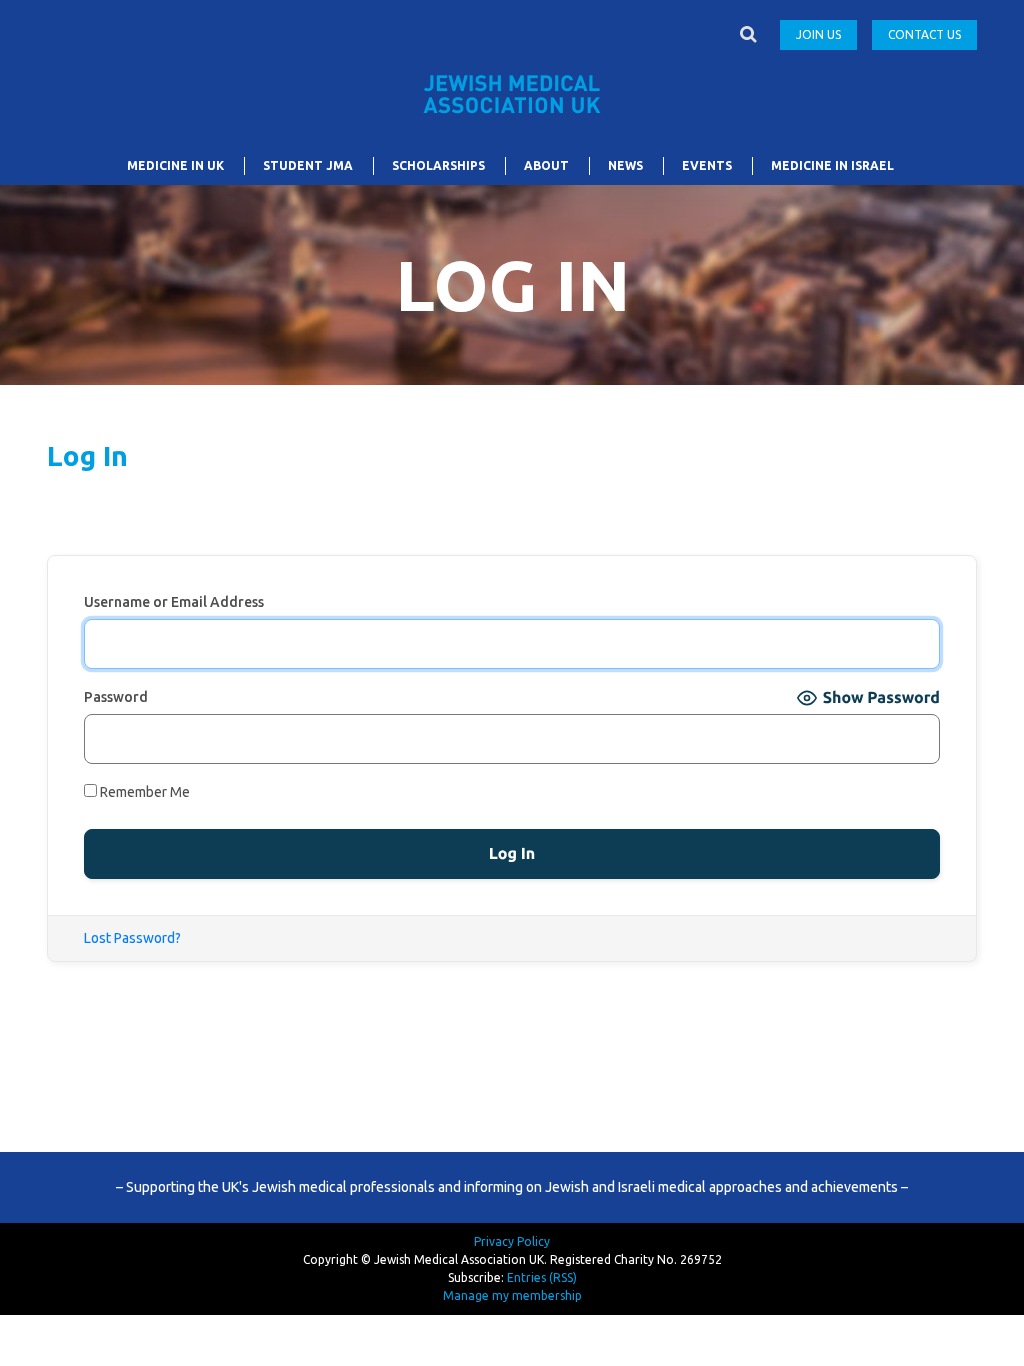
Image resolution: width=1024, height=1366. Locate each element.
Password (116, 697)
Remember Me (143, 792)
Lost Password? (132, 938)
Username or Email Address (174, 602)
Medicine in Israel (832, 165)
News (625, 165)
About (546, 165)
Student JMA (308, 165)
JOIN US (818, 34)
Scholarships (438, 165)
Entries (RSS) (542, 1277)
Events (707, 165)
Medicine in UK (175, 165)
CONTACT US (924, 34)
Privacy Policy (512, 1241)
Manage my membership (512, 1295)
